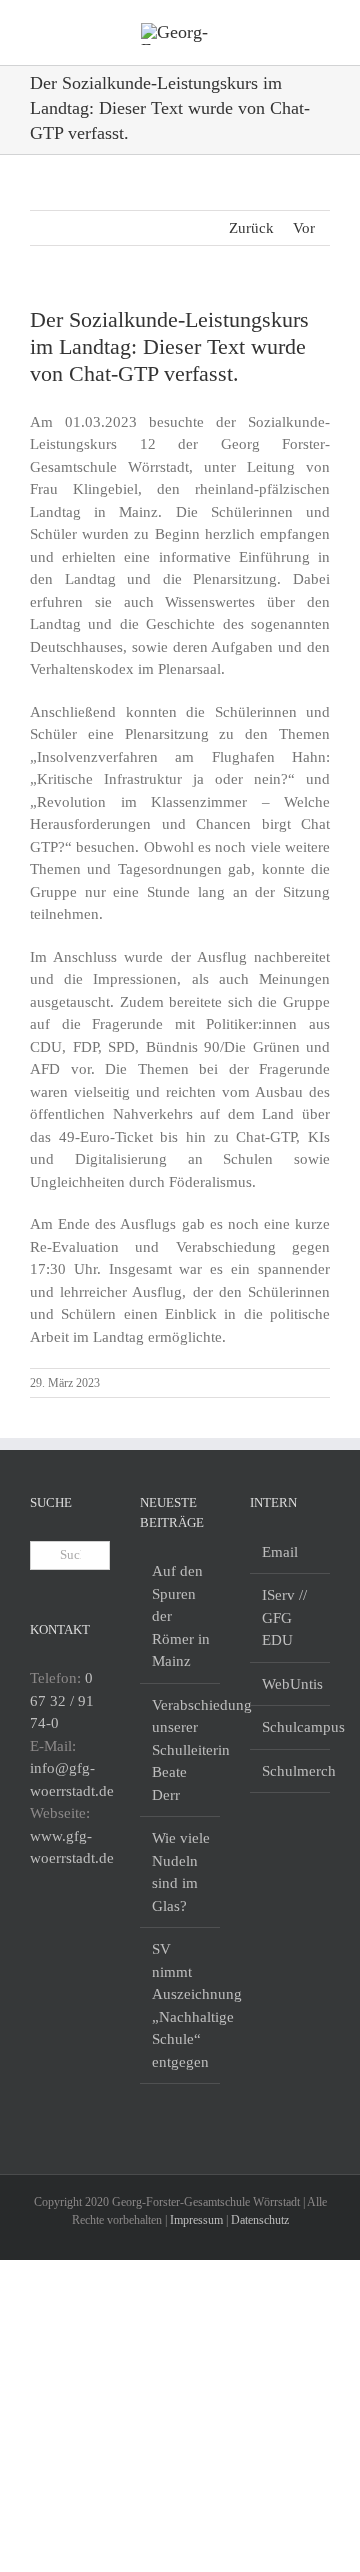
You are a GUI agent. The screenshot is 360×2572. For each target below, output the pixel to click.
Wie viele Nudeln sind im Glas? (181, 1872)
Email (280, 1552)
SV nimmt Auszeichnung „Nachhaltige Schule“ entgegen (181, 2005)
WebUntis (291, 1684)
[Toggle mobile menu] (322, 30)
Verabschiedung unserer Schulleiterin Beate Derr (181, 1750)
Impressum (196, 2220)
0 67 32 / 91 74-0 (62, 1700)
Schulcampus (291, 1727)
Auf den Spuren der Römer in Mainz (181, 1616)
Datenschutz (260, 2220)
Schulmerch (291, 1771)
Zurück (251, 228)
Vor (304, 228)
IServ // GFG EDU (284, 1617)
